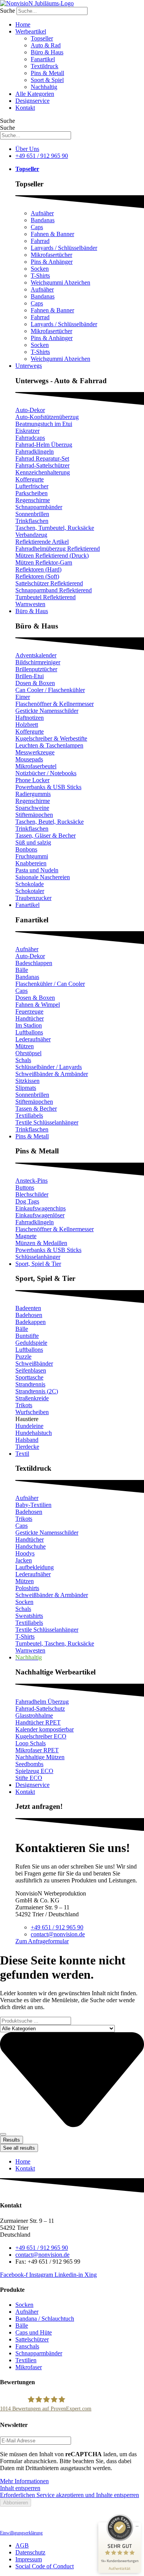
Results (12, 2140)
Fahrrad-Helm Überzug (44, 445)
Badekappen (31, 1322)
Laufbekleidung (35, 1567)
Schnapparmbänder (39, 507)
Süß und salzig (33, 842)
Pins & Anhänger (52, 262)
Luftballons (29, 1032)
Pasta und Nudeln (37, 870)
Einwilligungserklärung (21, 2533)
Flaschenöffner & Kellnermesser (55, 704)
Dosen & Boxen (35, 683)
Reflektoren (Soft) (37, 576)
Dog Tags (27, 1201)
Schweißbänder (34, 1363)
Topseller (42, 38)
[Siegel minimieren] (137, 2526)
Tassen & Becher (36, 1109)
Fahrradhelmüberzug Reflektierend (58, 549)
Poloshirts (27, 1588)
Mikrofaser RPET (37, 1750)
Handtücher (30, 1018)
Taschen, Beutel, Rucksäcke (50, 822)
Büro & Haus (47, 52)
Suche (7, 11)
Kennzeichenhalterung (43, 472)
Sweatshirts (29, 1616)
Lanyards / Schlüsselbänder (64, 248)
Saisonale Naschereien (43, 877)
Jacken (24, 1560)
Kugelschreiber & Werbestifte (51, 738)
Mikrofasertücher (51, 255)
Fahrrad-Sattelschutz (40, 1709)
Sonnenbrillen (32, 514)
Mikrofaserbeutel (36, 766)
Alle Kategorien (35, 94)
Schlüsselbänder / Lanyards (49, 1067)
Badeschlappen (34, 963)
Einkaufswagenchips (41, 1208)
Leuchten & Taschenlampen (49, 745)
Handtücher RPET (38, 1722)
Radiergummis (33, 794)
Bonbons (26, 849)
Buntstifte (27, 1336)
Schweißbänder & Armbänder (52, 1074)
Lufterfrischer (32, 486)
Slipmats (26, 1088)
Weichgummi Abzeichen (60, 282)
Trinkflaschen (32, 521)
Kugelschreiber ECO (41, 1736)
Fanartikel (43, 59)
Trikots (24, 1405)
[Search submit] (3, 2134)
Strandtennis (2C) (37, 1391)
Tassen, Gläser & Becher (46, 835)
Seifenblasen (31, 1370)
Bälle (22, 970)
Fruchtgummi (32, 856)
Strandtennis (30, 1384)
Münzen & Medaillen (41, 1243)
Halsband (27, 1440)
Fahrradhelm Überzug (42, 1702)
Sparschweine (32, 808)
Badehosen (29, 1315)
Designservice (32, 101)
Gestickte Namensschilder (47, 711)
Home (23, 24)
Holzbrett (27, 725)
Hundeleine (29, 1426)
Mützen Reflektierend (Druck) (52, 556)
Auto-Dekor (30, 410)
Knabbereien (31, 863)
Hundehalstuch (34, 1433)
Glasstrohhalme (34, 1715)
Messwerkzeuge (35, 752)
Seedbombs (29, 1764)
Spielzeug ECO (34, 1771)
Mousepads (29, 759)
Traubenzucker (33, 898)
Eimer (23, 697)
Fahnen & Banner (52, 234)
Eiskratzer (27, 431)
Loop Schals (31, 1743)
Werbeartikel (31, 31)
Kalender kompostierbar (45, 1729)
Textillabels (29, 1115)
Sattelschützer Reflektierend (49, 583)
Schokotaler (30, 891)
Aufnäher (42, 213)
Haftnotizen (30, 718)
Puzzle (23, 1357)
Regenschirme (33, 500)
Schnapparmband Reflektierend (54, 590)
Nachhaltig (44, 87)
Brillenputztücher (36, 669)
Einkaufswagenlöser (40, 1215)
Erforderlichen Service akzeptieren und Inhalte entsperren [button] (70, 2495)
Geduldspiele (31, 1343)
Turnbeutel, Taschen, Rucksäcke (55, 1643)
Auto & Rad (46, 45)
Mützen (25, 1046)
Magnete (26, 1236)
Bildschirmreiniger (38, 662)
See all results (19, 2148)
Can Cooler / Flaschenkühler (50, 690)
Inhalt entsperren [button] (20, 2488)
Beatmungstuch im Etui (44, 424)
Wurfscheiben (32, 1412)
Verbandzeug (31, 535)
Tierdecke (27, 1447)
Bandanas (43, 220)
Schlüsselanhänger (38, 1257)
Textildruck (45, 66)
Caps (37, 227)
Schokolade (30, 884)
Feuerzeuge (29, 1011)
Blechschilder (32, 1194)
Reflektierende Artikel (42, 542)
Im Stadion (29, 1025)
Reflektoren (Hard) (38, 569)
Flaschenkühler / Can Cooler (50, 984)
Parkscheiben (31, 493)
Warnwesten (30, 604)
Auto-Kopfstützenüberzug (47, 417)
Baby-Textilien (33, 1505)
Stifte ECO (29, 1778)
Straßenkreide (32, 1398)
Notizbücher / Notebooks (46, 773)
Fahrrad (40, 241)
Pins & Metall (47, 73)
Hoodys (25, 1553)
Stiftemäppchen (34, 815)
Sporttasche (29, 1377)
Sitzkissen (27, 1081)
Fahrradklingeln (35, 452)
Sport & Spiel (47, 80)
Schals (23, 1060)
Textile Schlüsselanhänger (47, 1122)
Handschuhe (31, 1546)
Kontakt (25, 108)
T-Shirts (40, 276)
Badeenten (28, 1308)
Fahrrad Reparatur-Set (42, 458)
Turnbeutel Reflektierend (46, 597)
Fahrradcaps (30, 438)
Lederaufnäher (33, 1039)
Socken (40, 269)
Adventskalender (36, 655)
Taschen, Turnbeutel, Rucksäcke (55, 528)
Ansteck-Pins (31, 1181)
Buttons (25, 1187)
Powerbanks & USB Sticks (48, 787)
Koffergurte (30, 479)
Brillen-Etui (30, 676)
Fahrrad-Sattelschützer (42, 465)
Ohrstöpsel (28, 1053)
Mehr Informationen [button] (24, 2481)
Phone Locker (32, 780)
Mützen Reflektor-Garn (44, 562)
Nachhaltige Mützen (40, 1757)
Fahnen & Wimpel (38, 1005)
